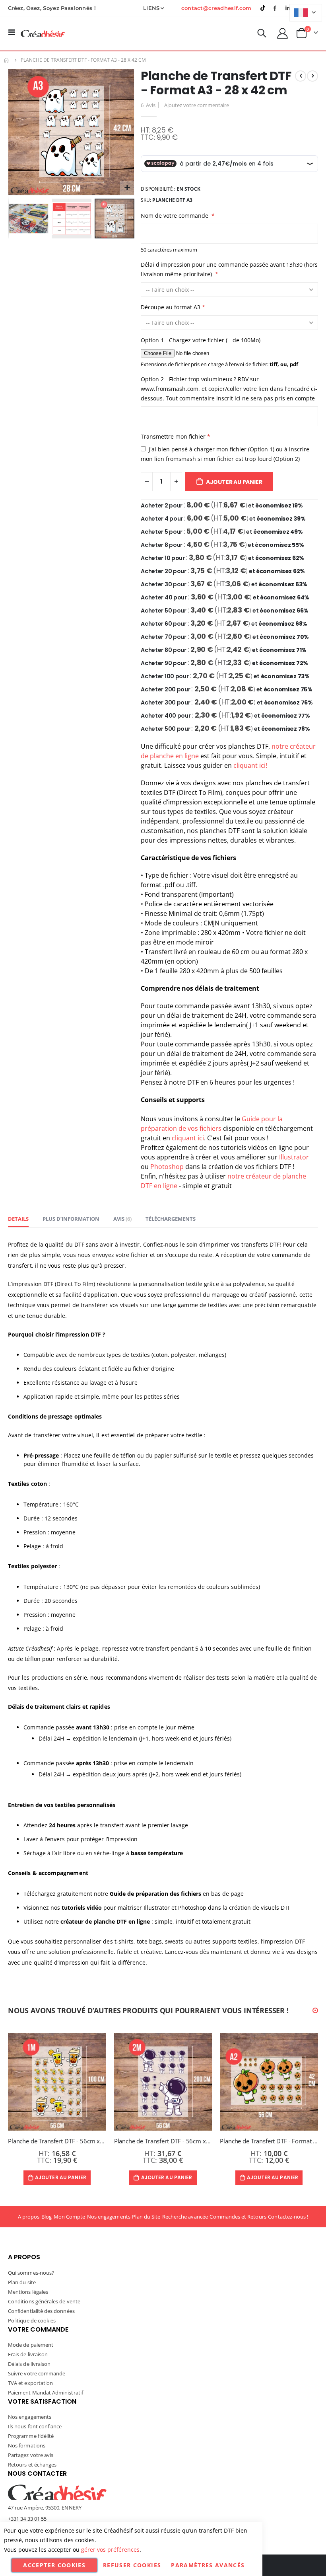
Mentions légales (28, 2292)
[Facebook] (275, 8)
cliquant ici (188, 1138)
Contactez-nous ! (288, 2217)
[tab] (18, 1219)
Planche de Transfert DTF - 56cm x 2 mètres (163, 2141)
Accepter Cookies (54, 2565)
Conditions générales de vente (44, 2301)
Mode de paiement (31, 2345)
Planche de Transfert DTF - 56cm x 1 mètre (57, 2141)
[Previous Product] (301, 76)
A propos (29, 2217)
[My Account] (283, 33)
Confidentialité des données (41, 2311)
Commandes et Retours (238, 2217)
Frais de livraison (28, 2354)
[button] (127, 188)
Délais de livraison (29, 2364)
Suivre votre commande (37, 2373)
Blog (47, 2217)
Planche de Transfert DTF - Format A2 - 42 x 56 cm (269, 2141)
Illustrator (294, 1157)
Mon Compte (70, 2217)
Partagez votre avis (31, 2455)
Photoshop (168, 1167)
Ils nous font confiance (35, 2426)
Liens (151, 8)
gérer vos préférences (110, 2550)
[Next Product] (312, 76)
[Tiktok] (263, 8)
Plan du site (22, 2282)
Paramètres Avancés (208, 2565)
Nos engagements (109, 2217)
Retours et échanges (32, 2465)
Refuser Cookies (132, 2565)
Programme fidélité (31, 2436)
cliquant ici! (250, 765)
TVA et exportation (30, 2383)
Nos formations (27, 2445)
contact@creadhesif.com (216, 8)
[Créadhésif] (43, 33)
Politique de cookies (32, 2320)
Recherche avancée (185, 2217)
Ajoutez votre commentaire (197, 105)
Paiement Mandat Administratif (46, 2393)
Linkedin (287, 8)
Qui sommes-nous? (31, 2273)
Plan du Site (146, 2217)
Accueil (7, 60)
